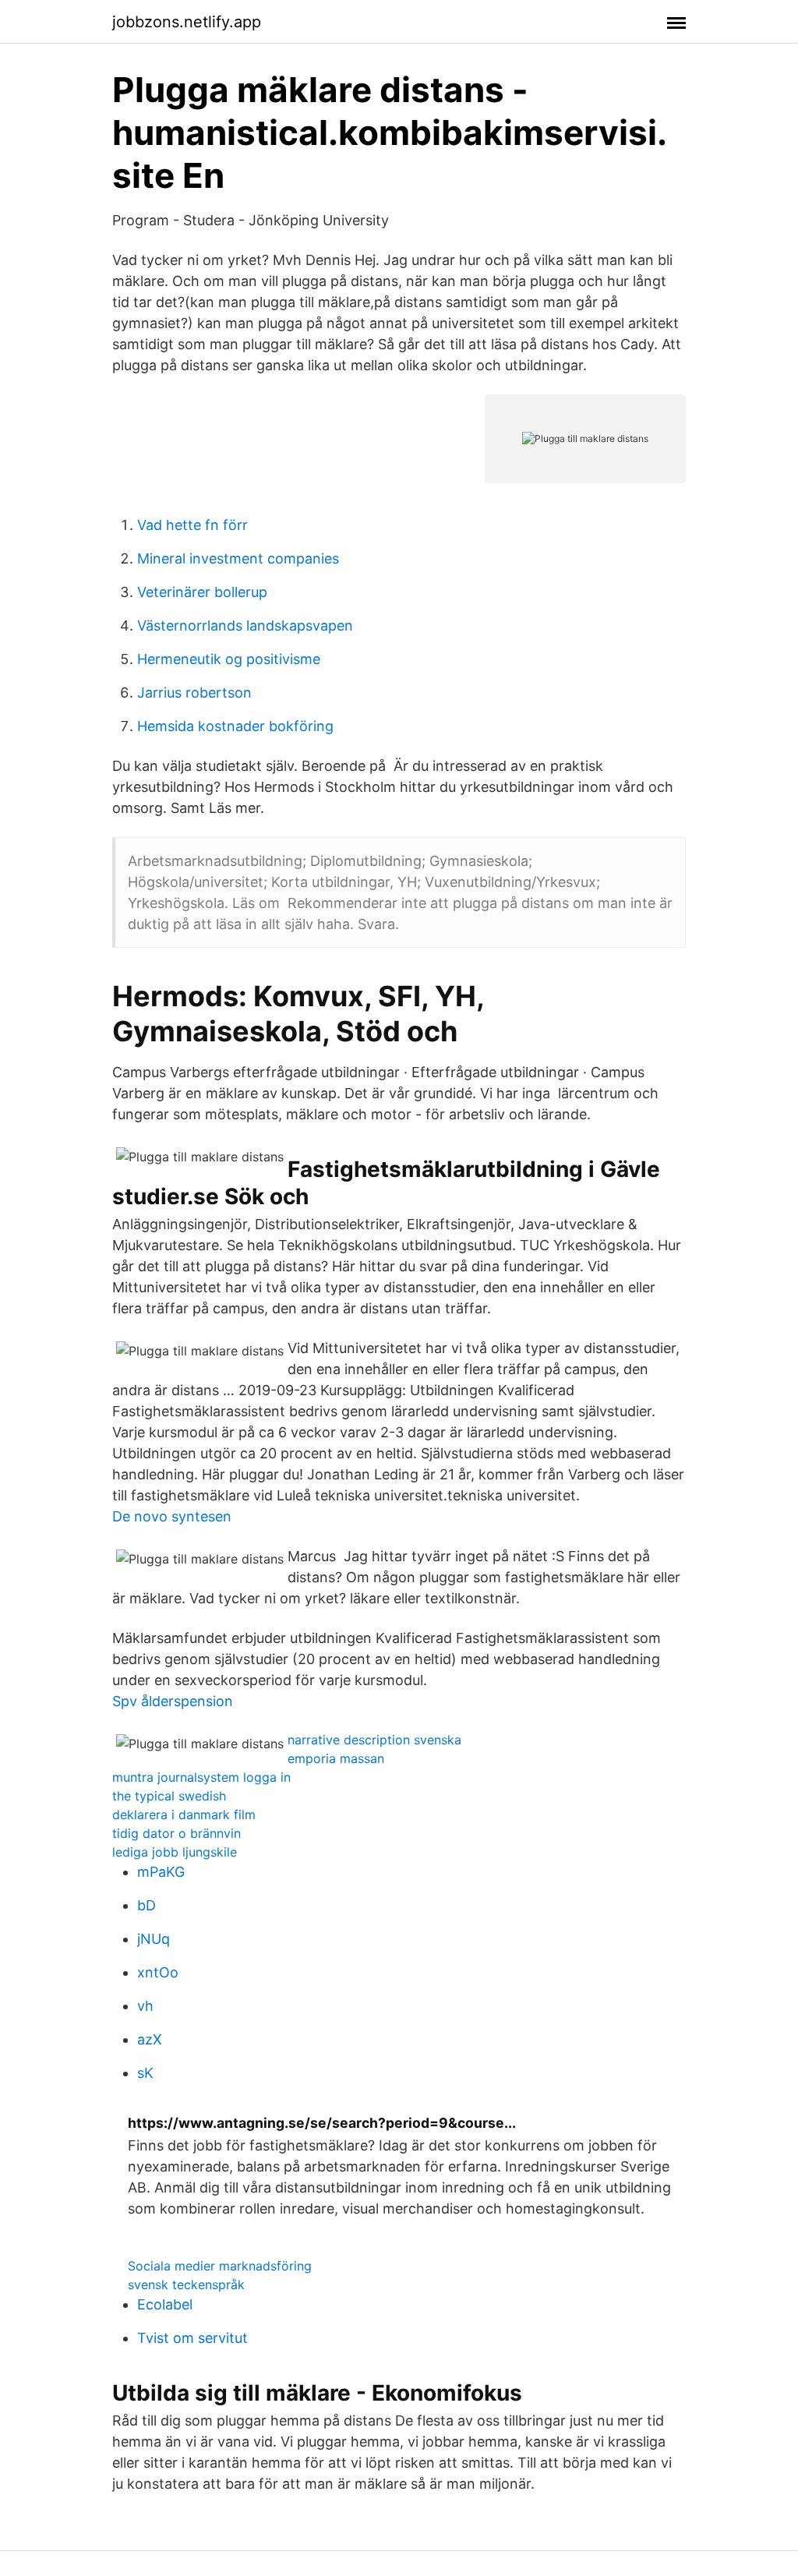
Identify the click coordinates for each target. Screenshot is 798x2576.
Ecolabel (165, 2304)
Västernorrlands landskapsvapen (245, 625)
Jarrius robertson (194, 693)
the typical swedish (169, 1796)
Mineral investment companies (238, 558)
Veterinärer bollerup (202, 592)
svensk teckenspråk (186, 2284)
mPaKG (161, 1872)
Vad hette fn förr (192, 525)
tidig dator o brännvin (177, 1833)
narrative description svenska (374, 1740)
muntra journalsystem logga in (201, 1777)
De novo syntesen (172, 1516)
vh (145, 2006)
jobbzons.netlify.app (187, 22)
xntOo (158, 1972)
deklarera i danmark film (184, 1815)
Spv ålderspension (173, 1701)
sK (145, 2073)
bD (147, 1905)
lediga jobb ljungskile (175, 1852)
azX (150, 2039)
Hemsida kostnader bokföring (235, 726)
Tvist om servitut (192, 2338)
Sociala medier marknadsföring (220, 2266)
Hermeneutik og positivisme (229, 659)
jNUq (154, 1939)
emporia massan (336, 1758)
